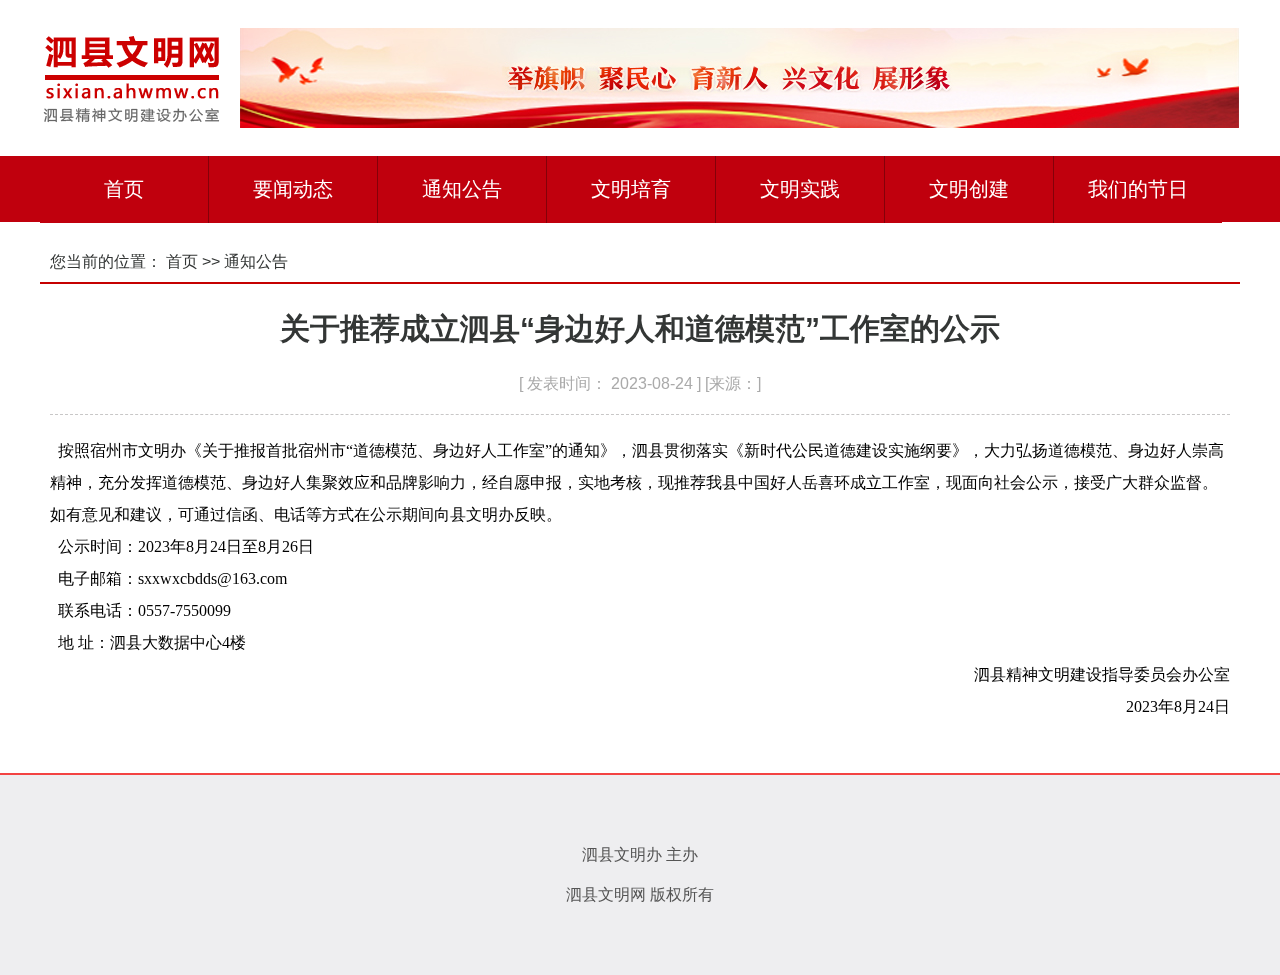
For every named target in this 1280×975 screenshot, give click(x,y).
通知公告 (462, 189)
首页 (124, 189)
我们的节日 (1138, 189)
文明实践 (800, 189)
